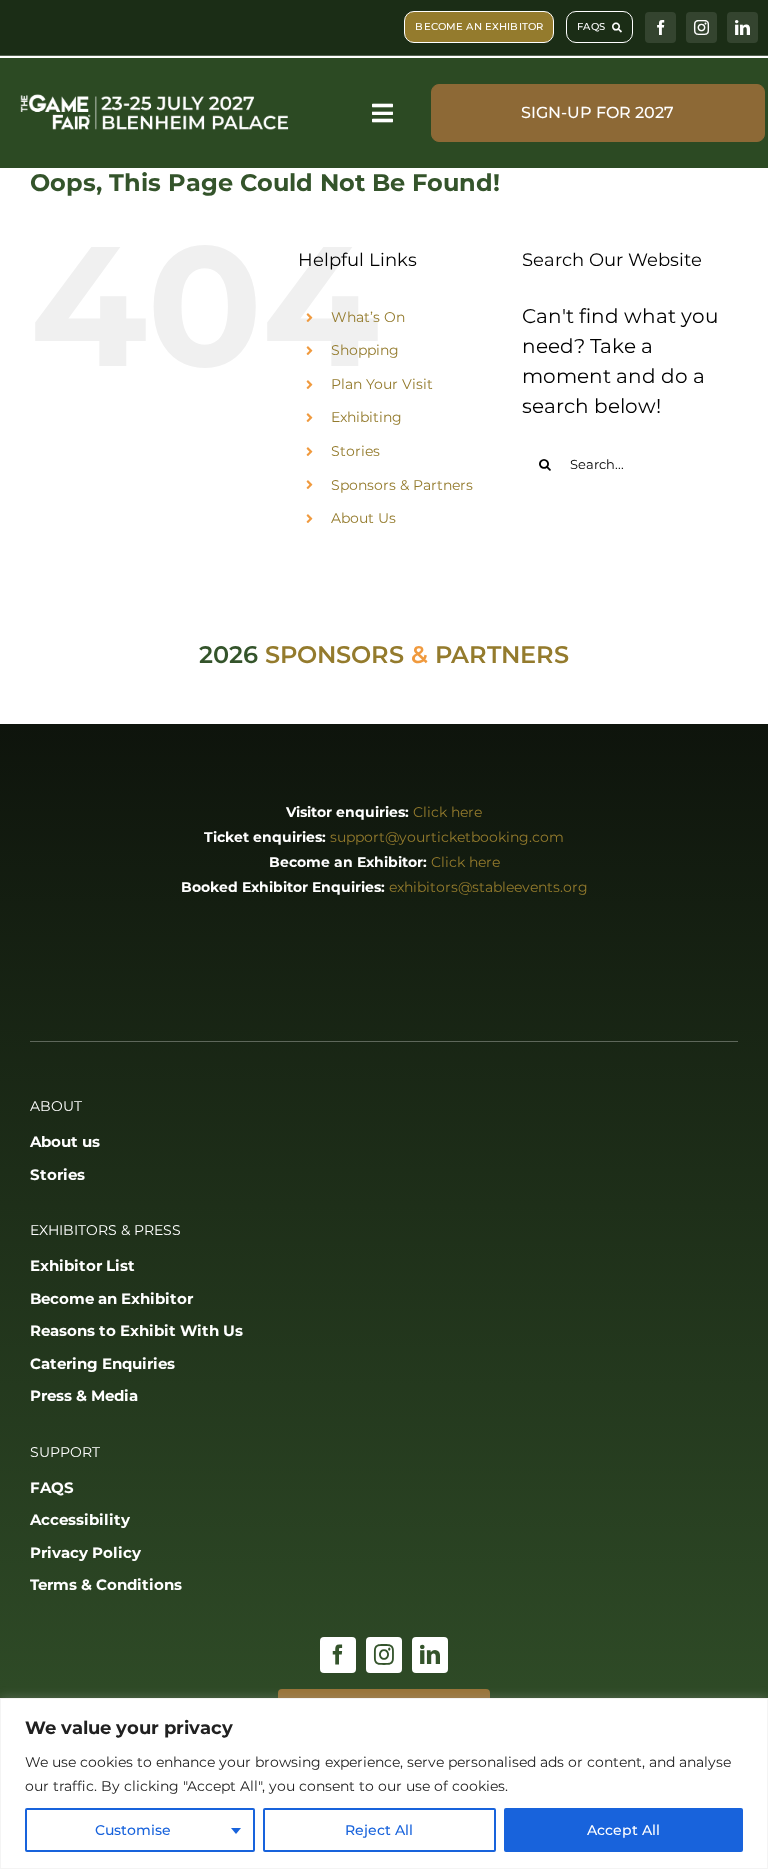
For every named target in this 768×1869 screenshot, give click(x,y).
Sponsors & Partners (402, 485)
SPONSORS (334, 654)
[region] (384, 1783)
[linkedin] (742, 27)
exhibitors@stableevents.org (488, 887)
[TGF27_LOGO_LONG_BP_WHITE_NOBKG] (155, 96)
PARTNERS (502, 654)
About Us (363, 518)
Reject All (379, 1830)
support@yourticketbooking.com (447, 837)
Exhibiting (366, 417)
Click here (447, 812)
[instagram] (701, 27)
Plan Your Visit (382, 384)
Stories (355, 451)
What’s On (368, 317)
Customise (133, 1830)
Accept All (623, 1830)
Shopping (365, 350)
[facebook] (660, 27)
